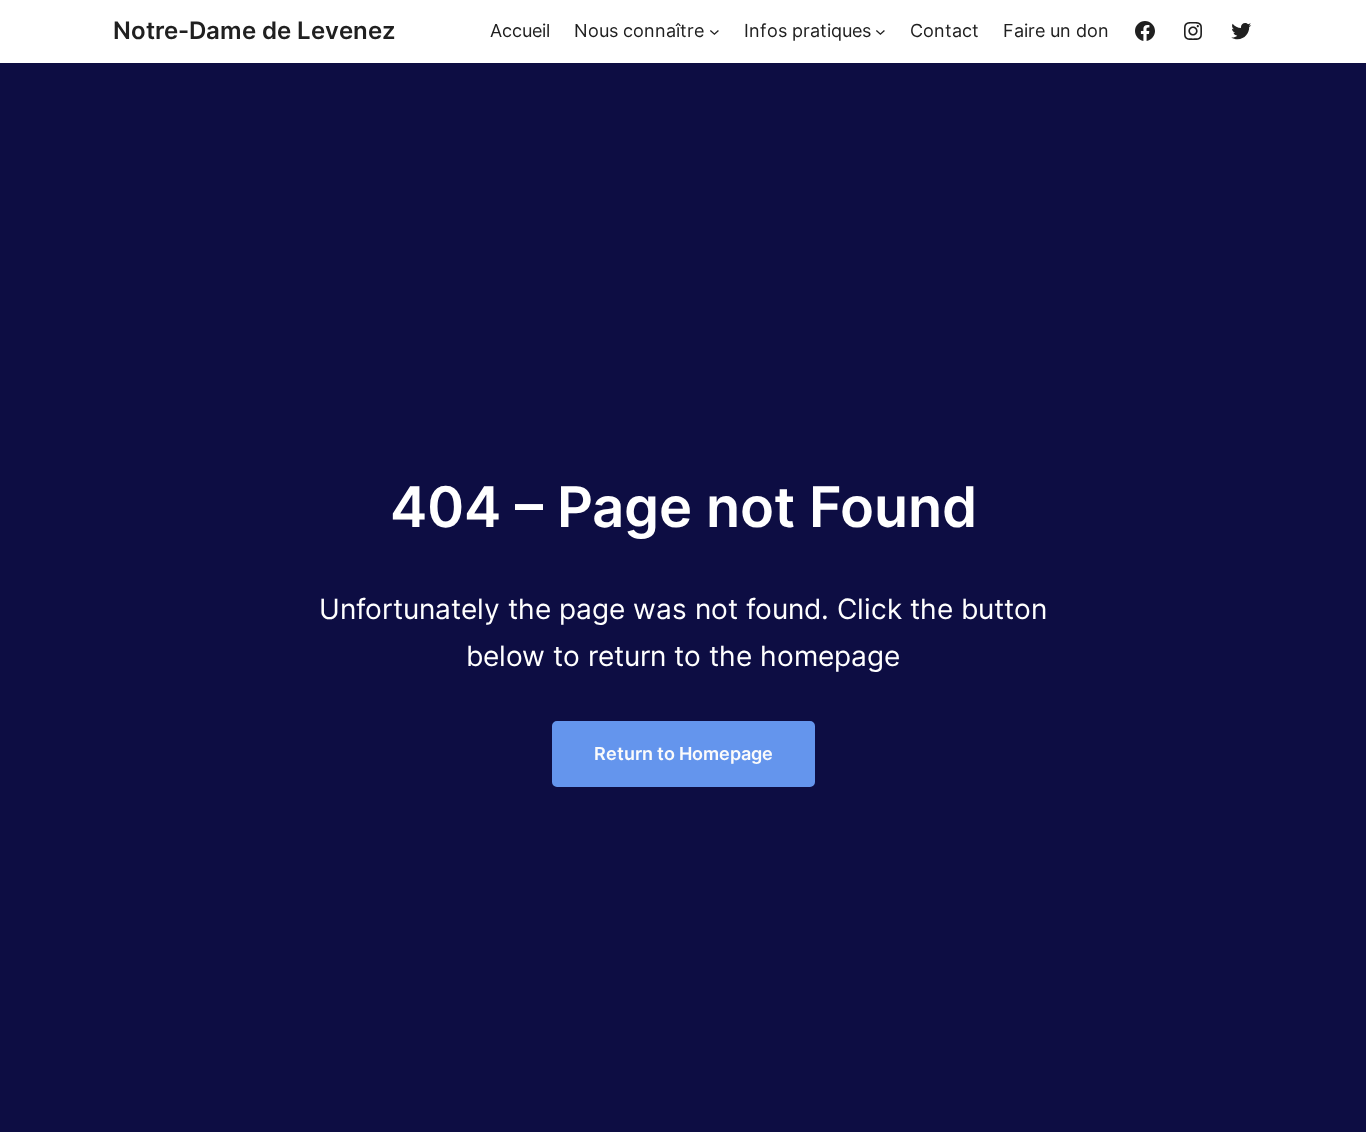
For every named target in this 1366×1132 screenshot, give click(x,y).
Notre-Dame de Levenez (254, 30)
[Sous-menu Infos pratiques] (880, 31)
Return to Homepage (683, 753)
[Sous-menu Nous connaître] (714, 31)
